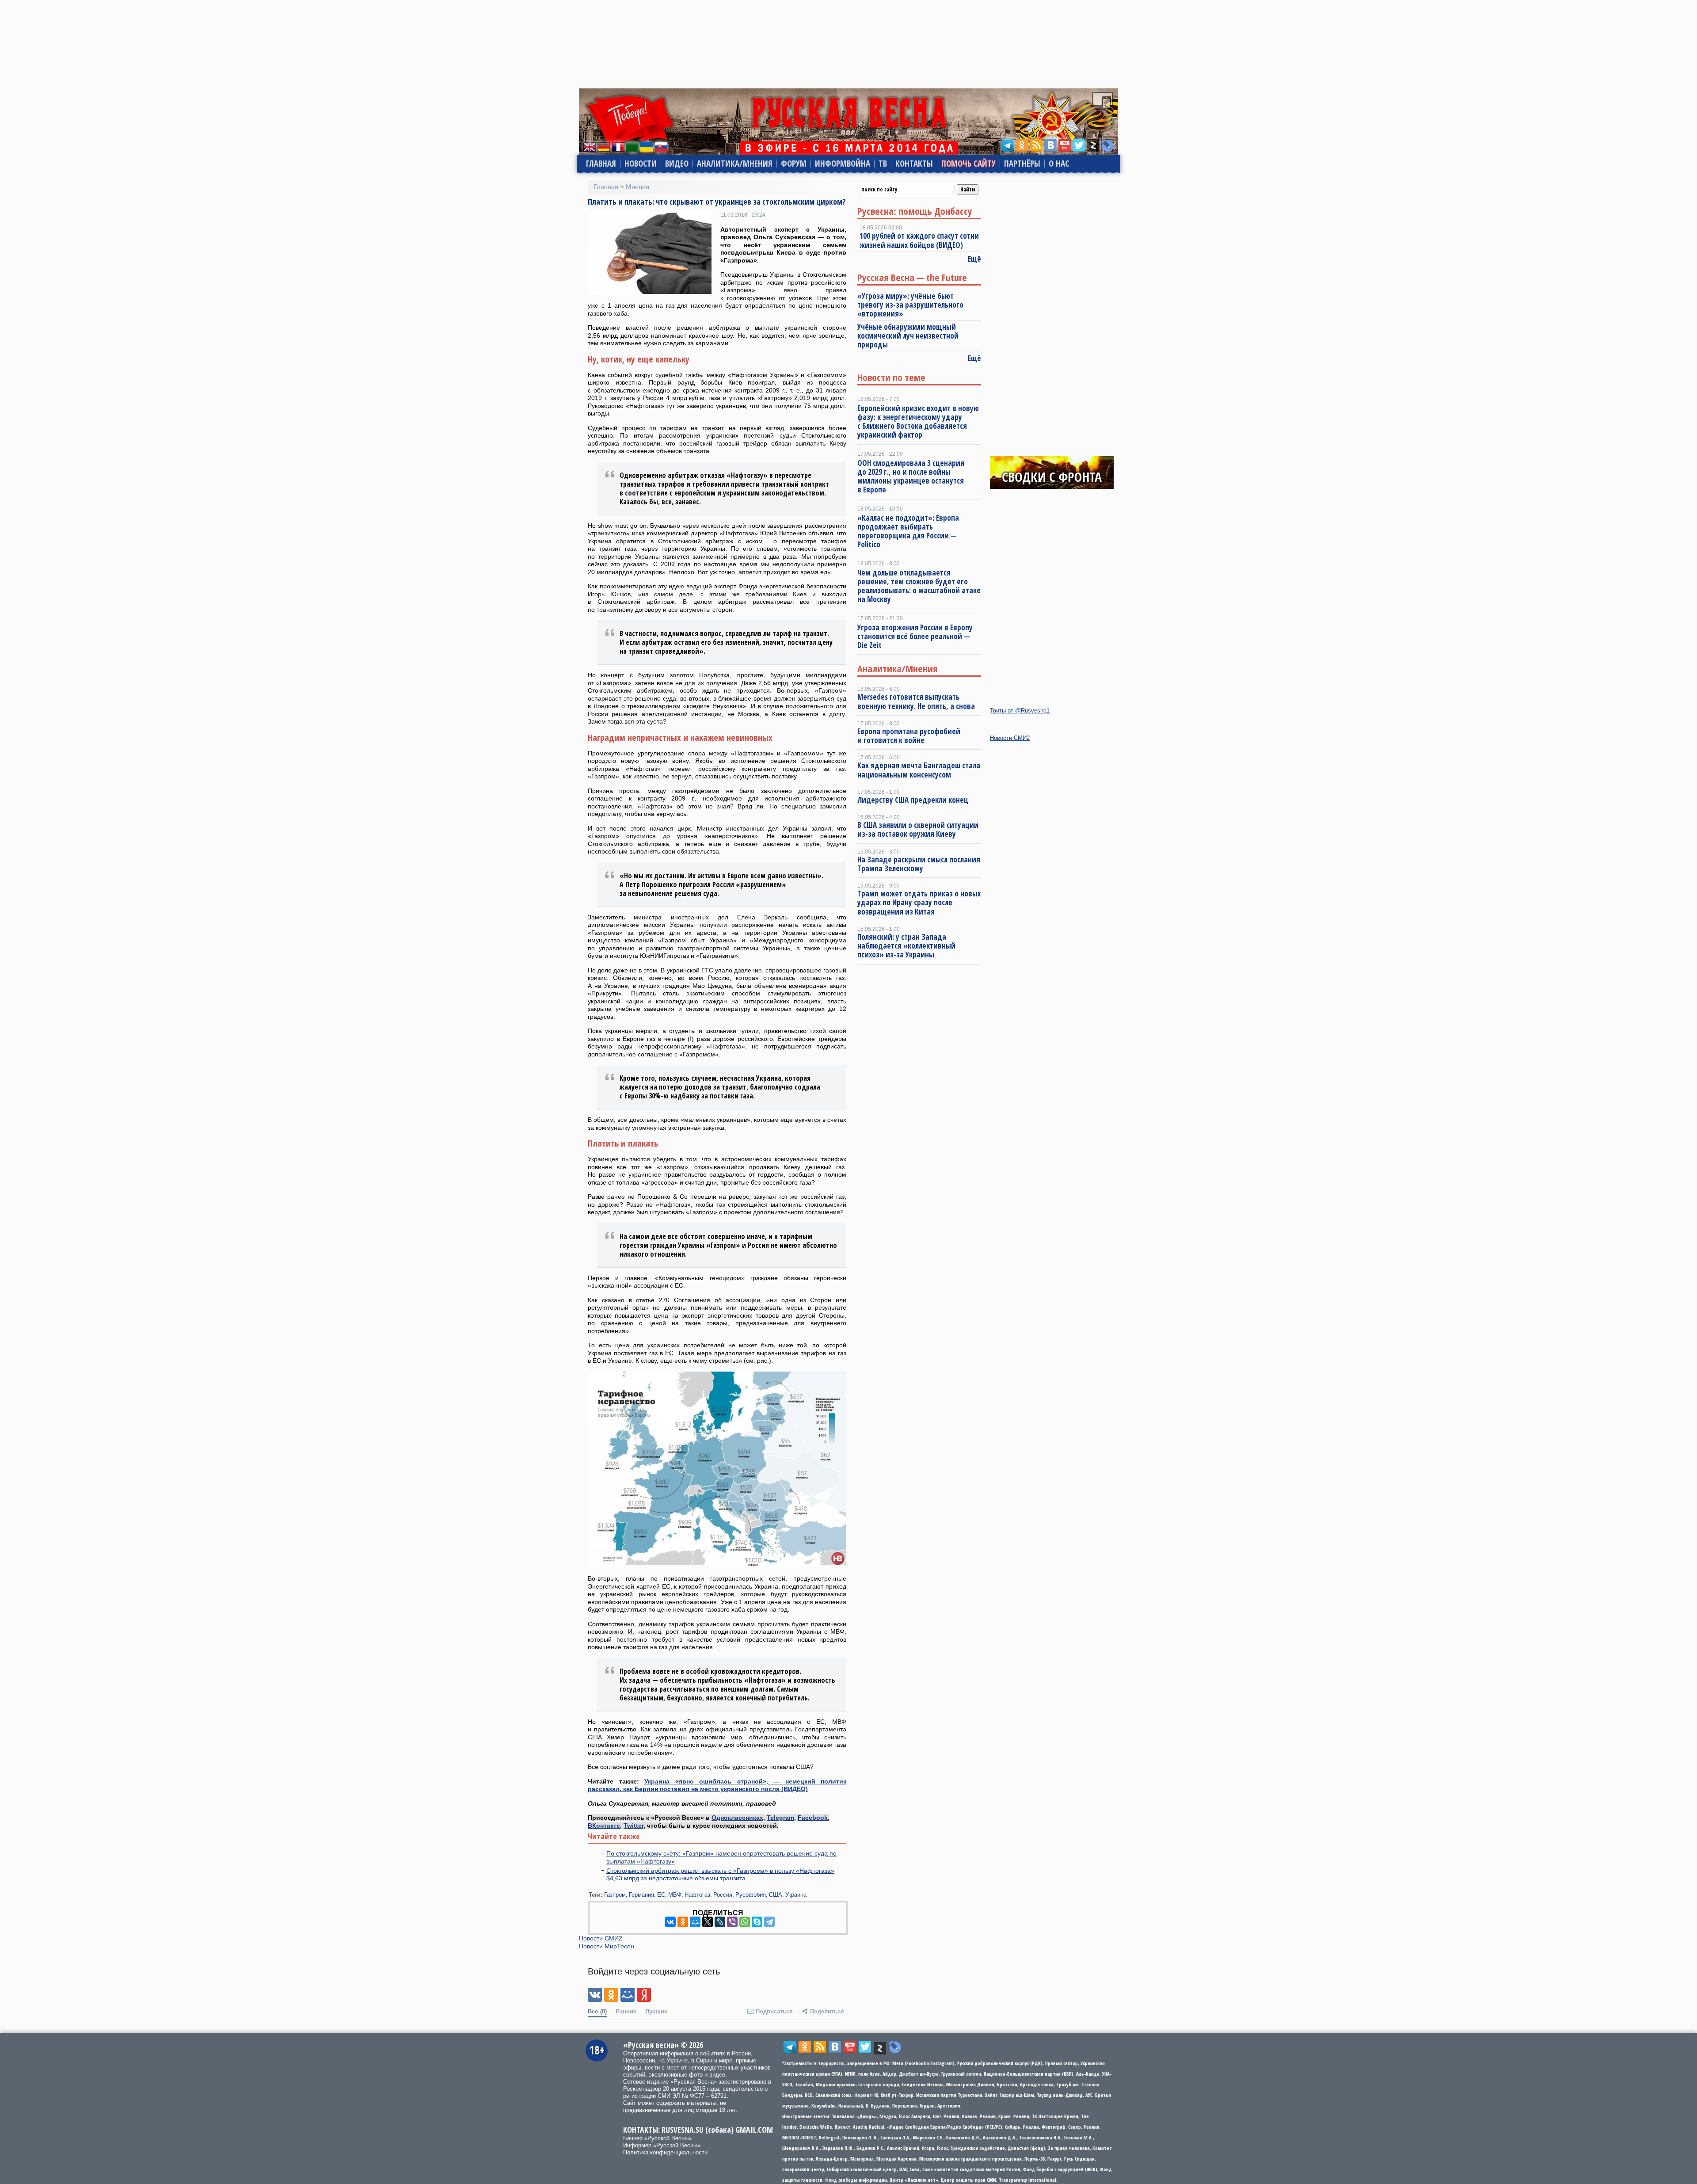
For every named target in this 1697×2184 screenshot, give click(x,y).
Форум (794, 164)
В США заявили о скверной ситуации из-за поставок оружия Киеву (918, 829)
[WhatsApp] (745, 1922)
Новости (641, 164)
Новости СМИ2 (601, 1938)
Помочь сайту (968, 164)
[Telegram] (769, 1922)
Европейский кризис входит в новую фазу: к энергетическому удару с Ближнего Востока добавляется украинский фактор (918, 422)
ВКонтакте (604, 1826)
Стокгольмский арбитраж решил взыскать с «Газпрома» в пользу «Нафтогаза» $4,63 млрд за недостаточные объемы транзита (720, 1875)
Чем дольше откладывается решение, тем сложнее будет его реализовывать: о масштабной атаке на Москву (919, 586)
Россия (723, 1895)
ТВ (883, 164)
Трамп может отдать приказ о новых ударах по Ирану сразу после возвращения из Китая (919, 903)
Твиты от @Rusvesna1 (1020, 711)
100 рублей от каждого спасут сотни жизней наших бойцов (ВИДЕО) (919, 240)
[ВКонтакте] (670, 1922)
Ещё (974, 259)
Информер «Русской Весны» (662, 2145)
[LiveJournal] (720, 1922)
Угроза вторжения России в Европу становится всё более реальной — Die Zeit (915, 637)
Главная (601, 164)
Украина (796, 1895)
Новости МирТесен (607, 1946)
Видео (677, 164)
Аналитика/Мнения (735, 164)
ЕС (661, 1895)
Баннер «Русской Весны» (657, 2138)
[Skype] (757, 1922)
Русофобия (751, 1895)
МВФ (675, 1895)
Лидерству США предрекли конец (913, 800)
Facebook (813, 1818)
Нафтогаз (697, 1895)
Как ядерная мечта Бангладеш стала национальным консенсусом (919, 770)
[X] (708, 1922)
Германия (641, 1895)
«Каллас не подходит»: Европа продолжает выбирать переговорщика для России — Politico (908, 531)
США (776, 1895)
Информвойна (843, 164)
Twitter (634, 1826)
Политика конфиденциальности (665, 2152)
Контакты (914, 164)
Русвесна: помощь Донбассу (915, 211)
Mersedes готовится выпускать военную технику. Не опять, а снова (916, 701)
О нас (1059, 164)
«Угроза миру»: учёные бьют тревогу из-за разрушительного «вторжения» (910, 305)
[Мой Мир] (695, 1922)
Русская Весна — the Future (912, 277)
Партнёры (1022, 164)
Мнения (637, 187)
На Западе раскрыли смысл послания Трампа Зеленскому (919, 864)
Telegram (780, 1818)
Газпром (615, 1895)
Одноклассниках (737, 1818)
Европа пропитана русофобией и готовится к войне (909, 736)
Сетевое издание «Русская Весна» (670, 2082)
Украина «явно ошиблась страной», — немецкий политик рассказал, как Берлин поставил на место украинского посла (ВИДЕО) (717, 1785)
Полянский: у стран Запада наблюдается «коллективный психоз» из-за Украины (906, 946)
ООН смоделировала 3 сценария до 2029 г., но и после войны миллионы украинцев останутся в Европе (911, 476)
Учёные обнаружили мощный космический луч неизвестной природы (908, 336)
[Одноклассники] (683, 1922)
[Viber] (732, 1922)
